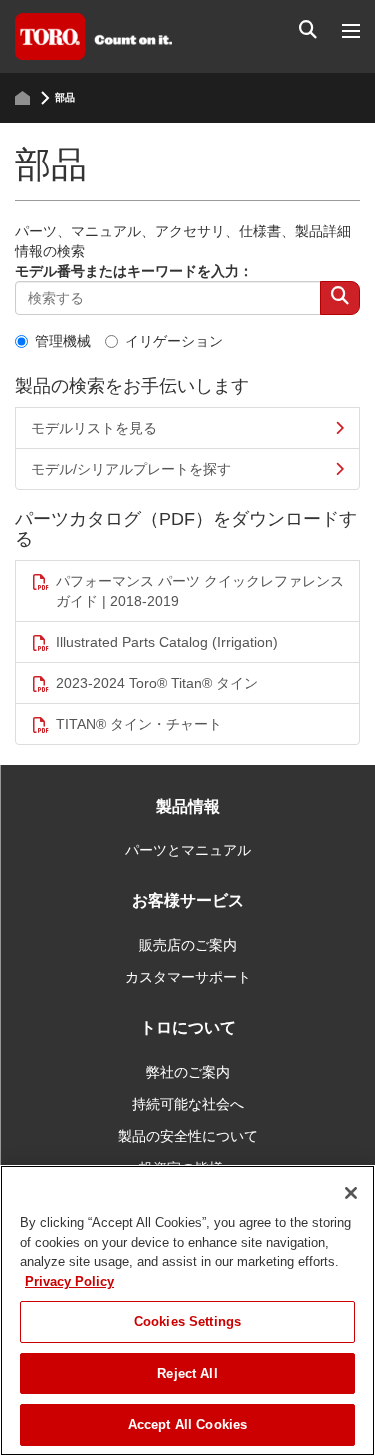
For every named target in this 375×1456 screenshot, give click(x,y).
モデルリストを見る (94, 428)
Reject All (187, 1373)
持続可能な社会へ (188, 1104)
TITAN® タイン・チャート (139, 724)
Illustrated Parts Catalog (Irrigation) (167, 642)
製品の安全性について (188, 1136)
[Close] (351, 1193)
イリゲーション (174, 341)
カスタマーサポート (188, 977)
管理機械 (63, 341)
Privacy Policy (69, 1281)
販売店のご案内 (188, 945)
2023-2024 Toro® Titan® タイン (157, 683)
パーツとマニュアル (188, 850)
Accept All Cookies (187, 1424)
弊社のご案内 (188, 1072)
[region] (187, 1310)
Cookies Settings (187, 1321)
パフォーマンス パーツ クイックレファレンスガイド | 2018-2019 (200, 591)
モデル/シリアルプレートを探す (131, 469)
